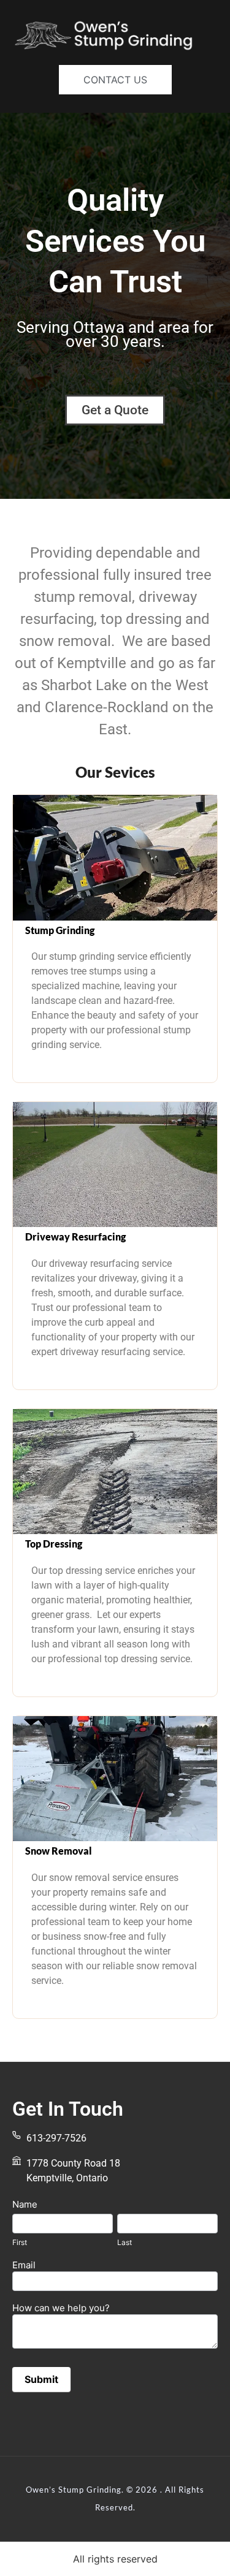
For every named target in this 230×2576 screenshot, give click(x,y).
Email (24, 2266)
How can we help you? (61, 2308)
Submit (41, 2379)
